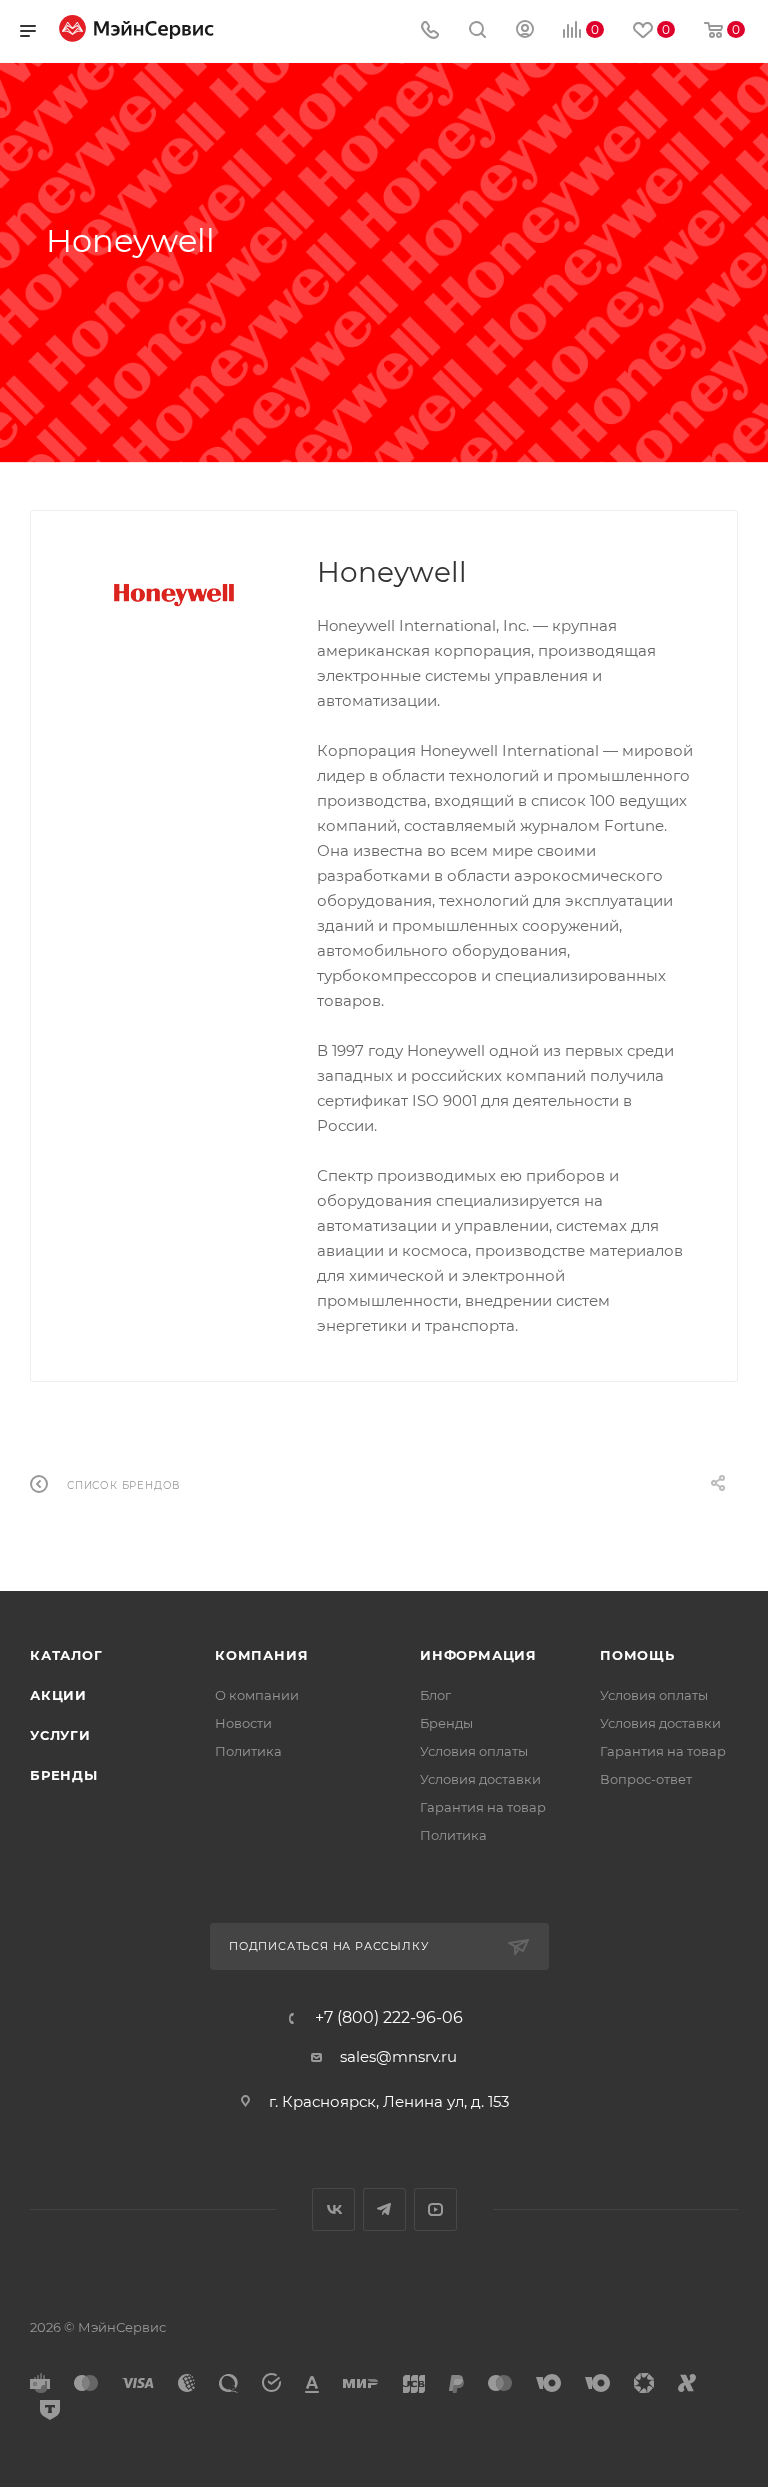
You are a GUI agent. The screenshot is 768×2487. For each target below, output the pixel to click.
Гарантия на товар (483, 1807)
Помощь (637, 1655)
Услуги (60, 1735)
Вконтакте (333, 2209)
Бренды (64, 1775)
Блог (435, 1695)
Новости (243, 1723)
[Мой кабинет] (525, 31)
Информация (478, 1655)
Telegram (384, 2209)
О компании (257, 1695)
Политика (248, 1751)
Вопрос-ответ (646, 1779)
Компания (261, 1655)
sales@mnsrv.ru (398, 2056)
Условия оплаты (474, 1751)
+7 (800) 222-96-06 (389, 2018)
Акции (58, 1695)
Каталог (66, 1655)
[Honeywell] (174, 595)
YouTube (435, 2209)
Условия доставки (480, 1779)
